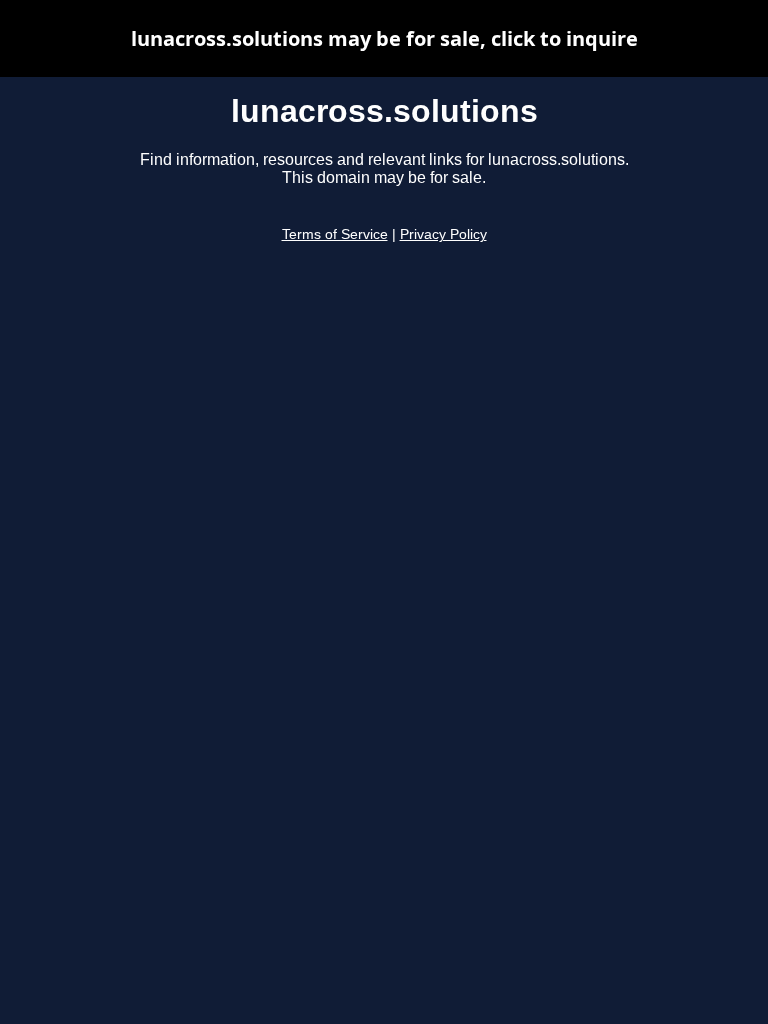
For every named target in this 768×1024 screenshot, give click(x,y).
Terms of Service (335, 234)
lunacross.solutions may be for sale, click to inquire (384, 38)
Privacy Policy (443, 234)
